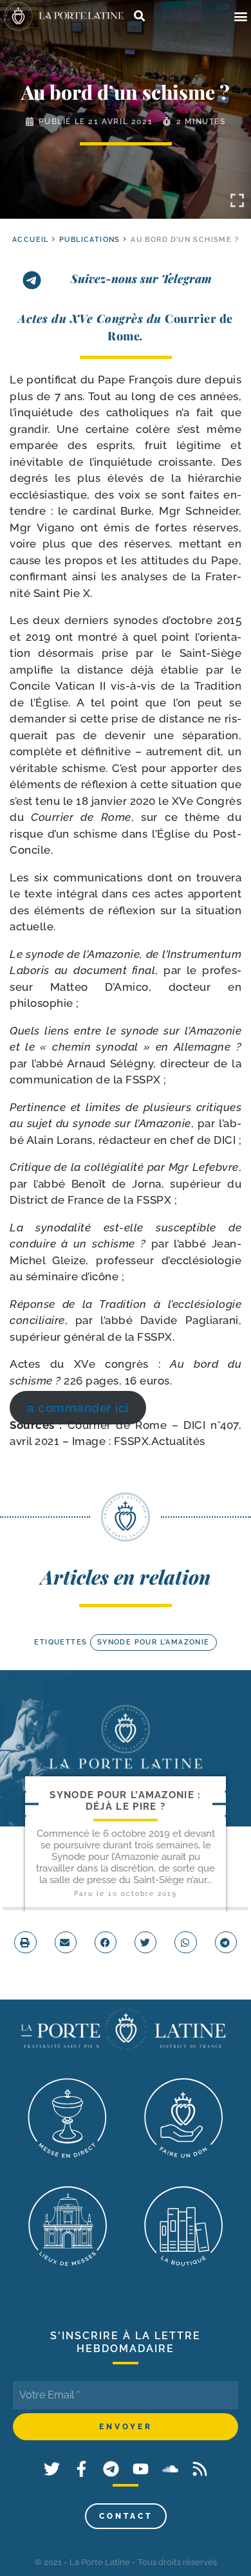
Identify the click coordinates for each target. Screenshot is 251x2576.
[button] (240, 16)
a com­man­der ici (78, 1408)
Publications (90, 240)
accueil (31, 240)
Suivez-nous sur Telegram (141, 279)
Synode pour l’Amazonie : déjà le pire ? (125, 1800)
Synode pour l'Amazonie (153, 1642)
